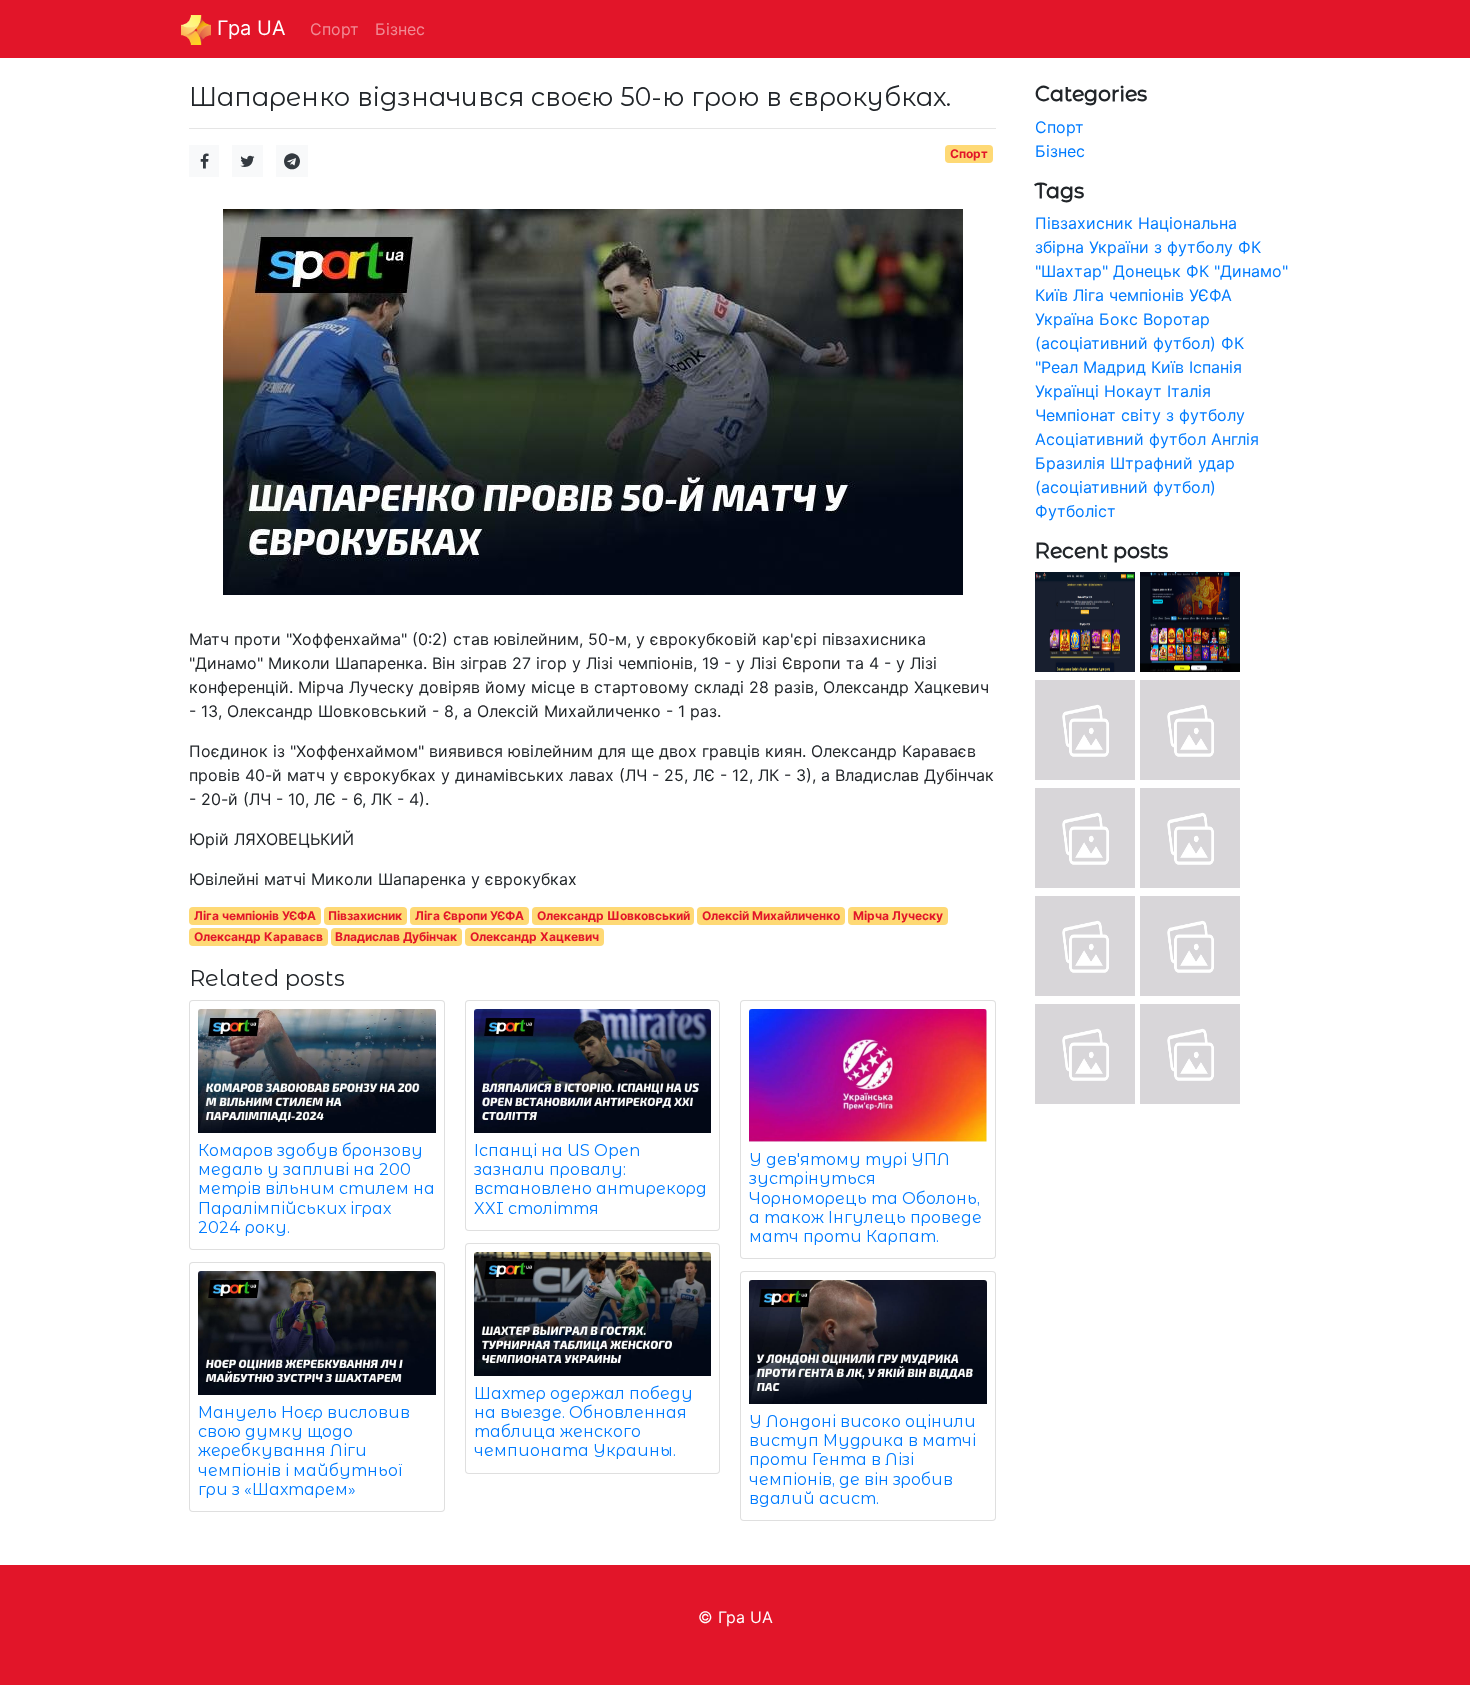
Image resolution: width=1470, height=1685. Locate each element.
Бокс (1118, 319)
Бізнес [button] (400, 29)
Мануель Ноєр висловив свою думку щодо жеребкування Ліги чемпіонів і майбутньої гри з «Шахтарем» (304, 1451)
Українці (1067, 391)
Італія (1189, 391)
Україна (1064, 319)
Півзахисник (365, 915)
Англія (1235, 439)
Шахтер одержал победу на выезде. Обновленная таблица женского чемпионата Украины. (583, 1422)
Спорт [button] (334, 29)
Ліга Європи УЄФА (469, 915)
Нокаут (1133, 391)
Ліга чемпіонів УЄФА (255, 915)
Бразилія (1070, 463)
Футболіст (1075, 511)
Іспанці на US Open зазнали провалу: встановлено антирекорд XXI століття (590, 1179)
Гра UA (248, 28)
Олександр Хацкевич (534, 936)
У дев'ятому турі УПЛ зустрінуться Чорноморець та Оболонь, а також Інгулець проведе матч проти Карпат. (865, 1198)
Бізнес (1060, 151)
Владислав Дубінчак (396, 936)
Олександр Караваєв (258, 936)
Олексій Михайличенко (771, 915)
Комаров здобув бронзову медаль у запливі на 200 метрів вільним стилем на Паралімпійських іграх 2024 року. (316, 1189)
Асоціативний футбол (1120, 439)
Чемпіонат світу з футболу (1140, 415)
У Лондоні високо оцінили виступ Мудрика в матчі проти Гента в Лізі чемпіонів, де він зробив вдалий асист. (862, 1460)
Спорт (969, 153)
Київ (1167, 367)
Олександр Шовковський (613, 915)
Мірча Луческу (898, 915)
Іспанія (1215, 367)
